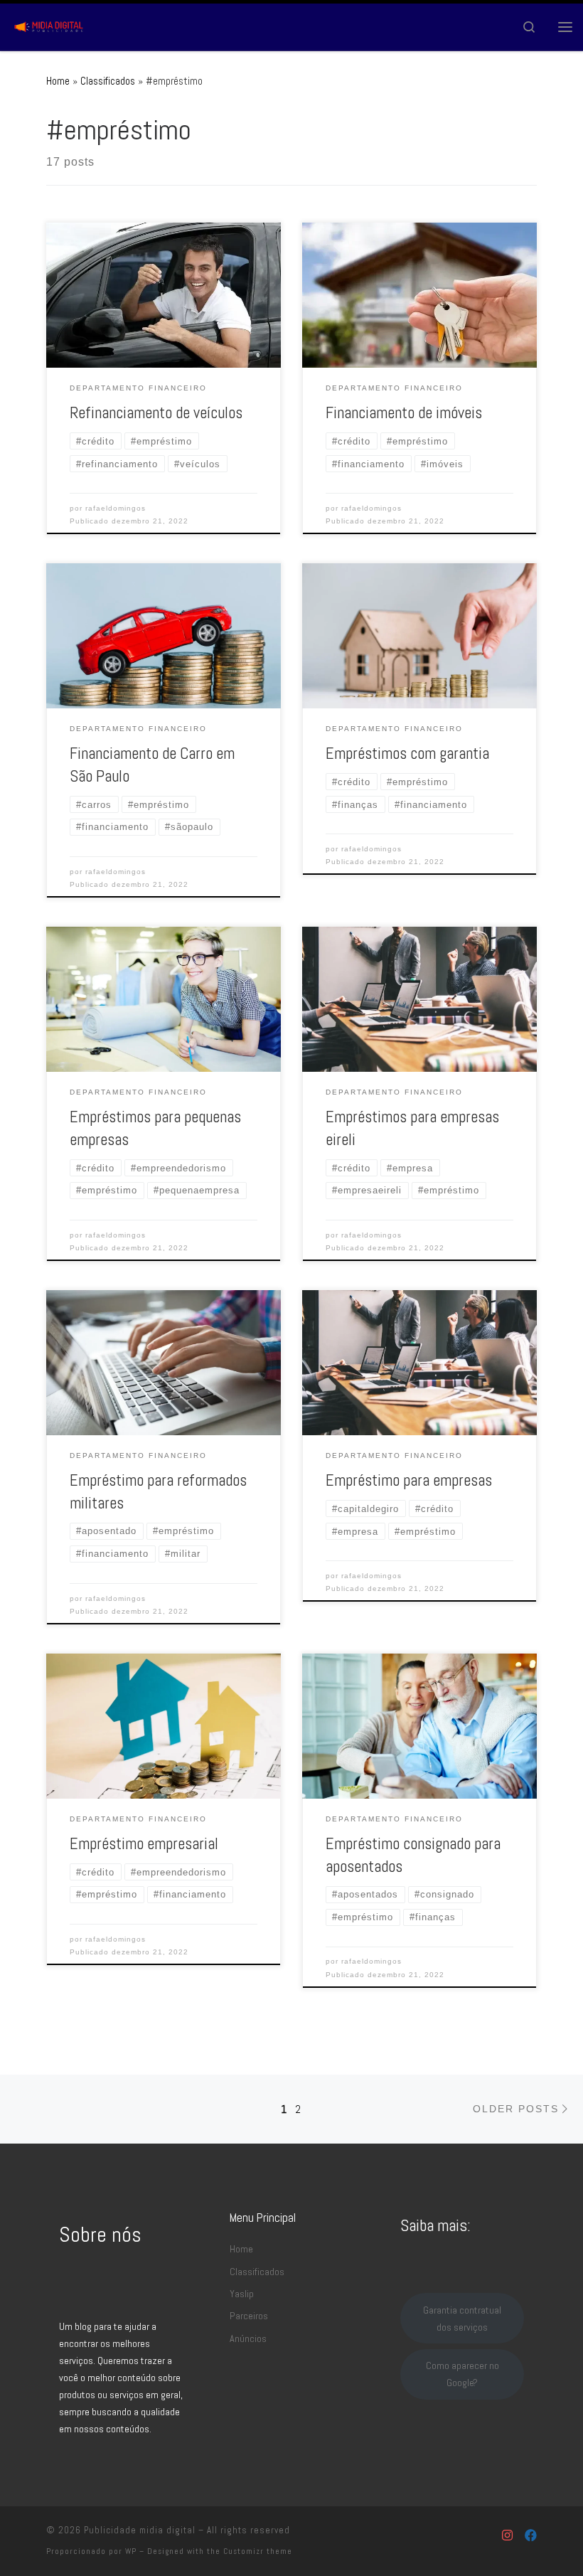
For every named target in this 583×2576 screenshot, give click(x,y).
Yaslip (242, 2294)
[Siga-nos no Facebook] (531, 2536)
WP (131, 2551)
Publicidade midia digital (140, 2530)
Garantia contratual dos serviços (462, 2319)
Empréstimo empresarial (144, 1844)
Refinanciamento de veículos (156, 413)
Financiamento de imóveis (404, 413)
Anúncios (248, 2338)
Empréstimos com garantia (407, 754)
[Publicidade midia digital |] (50, 25)
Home (58, 81)
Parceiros (249, 2316)
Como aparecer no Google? (462, 2374)
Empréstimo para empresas (409, 1480)
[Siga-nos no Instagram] (507, 2536)
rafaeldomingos (116, 508)
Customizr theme (258, 2551)
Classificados (108, 81)
